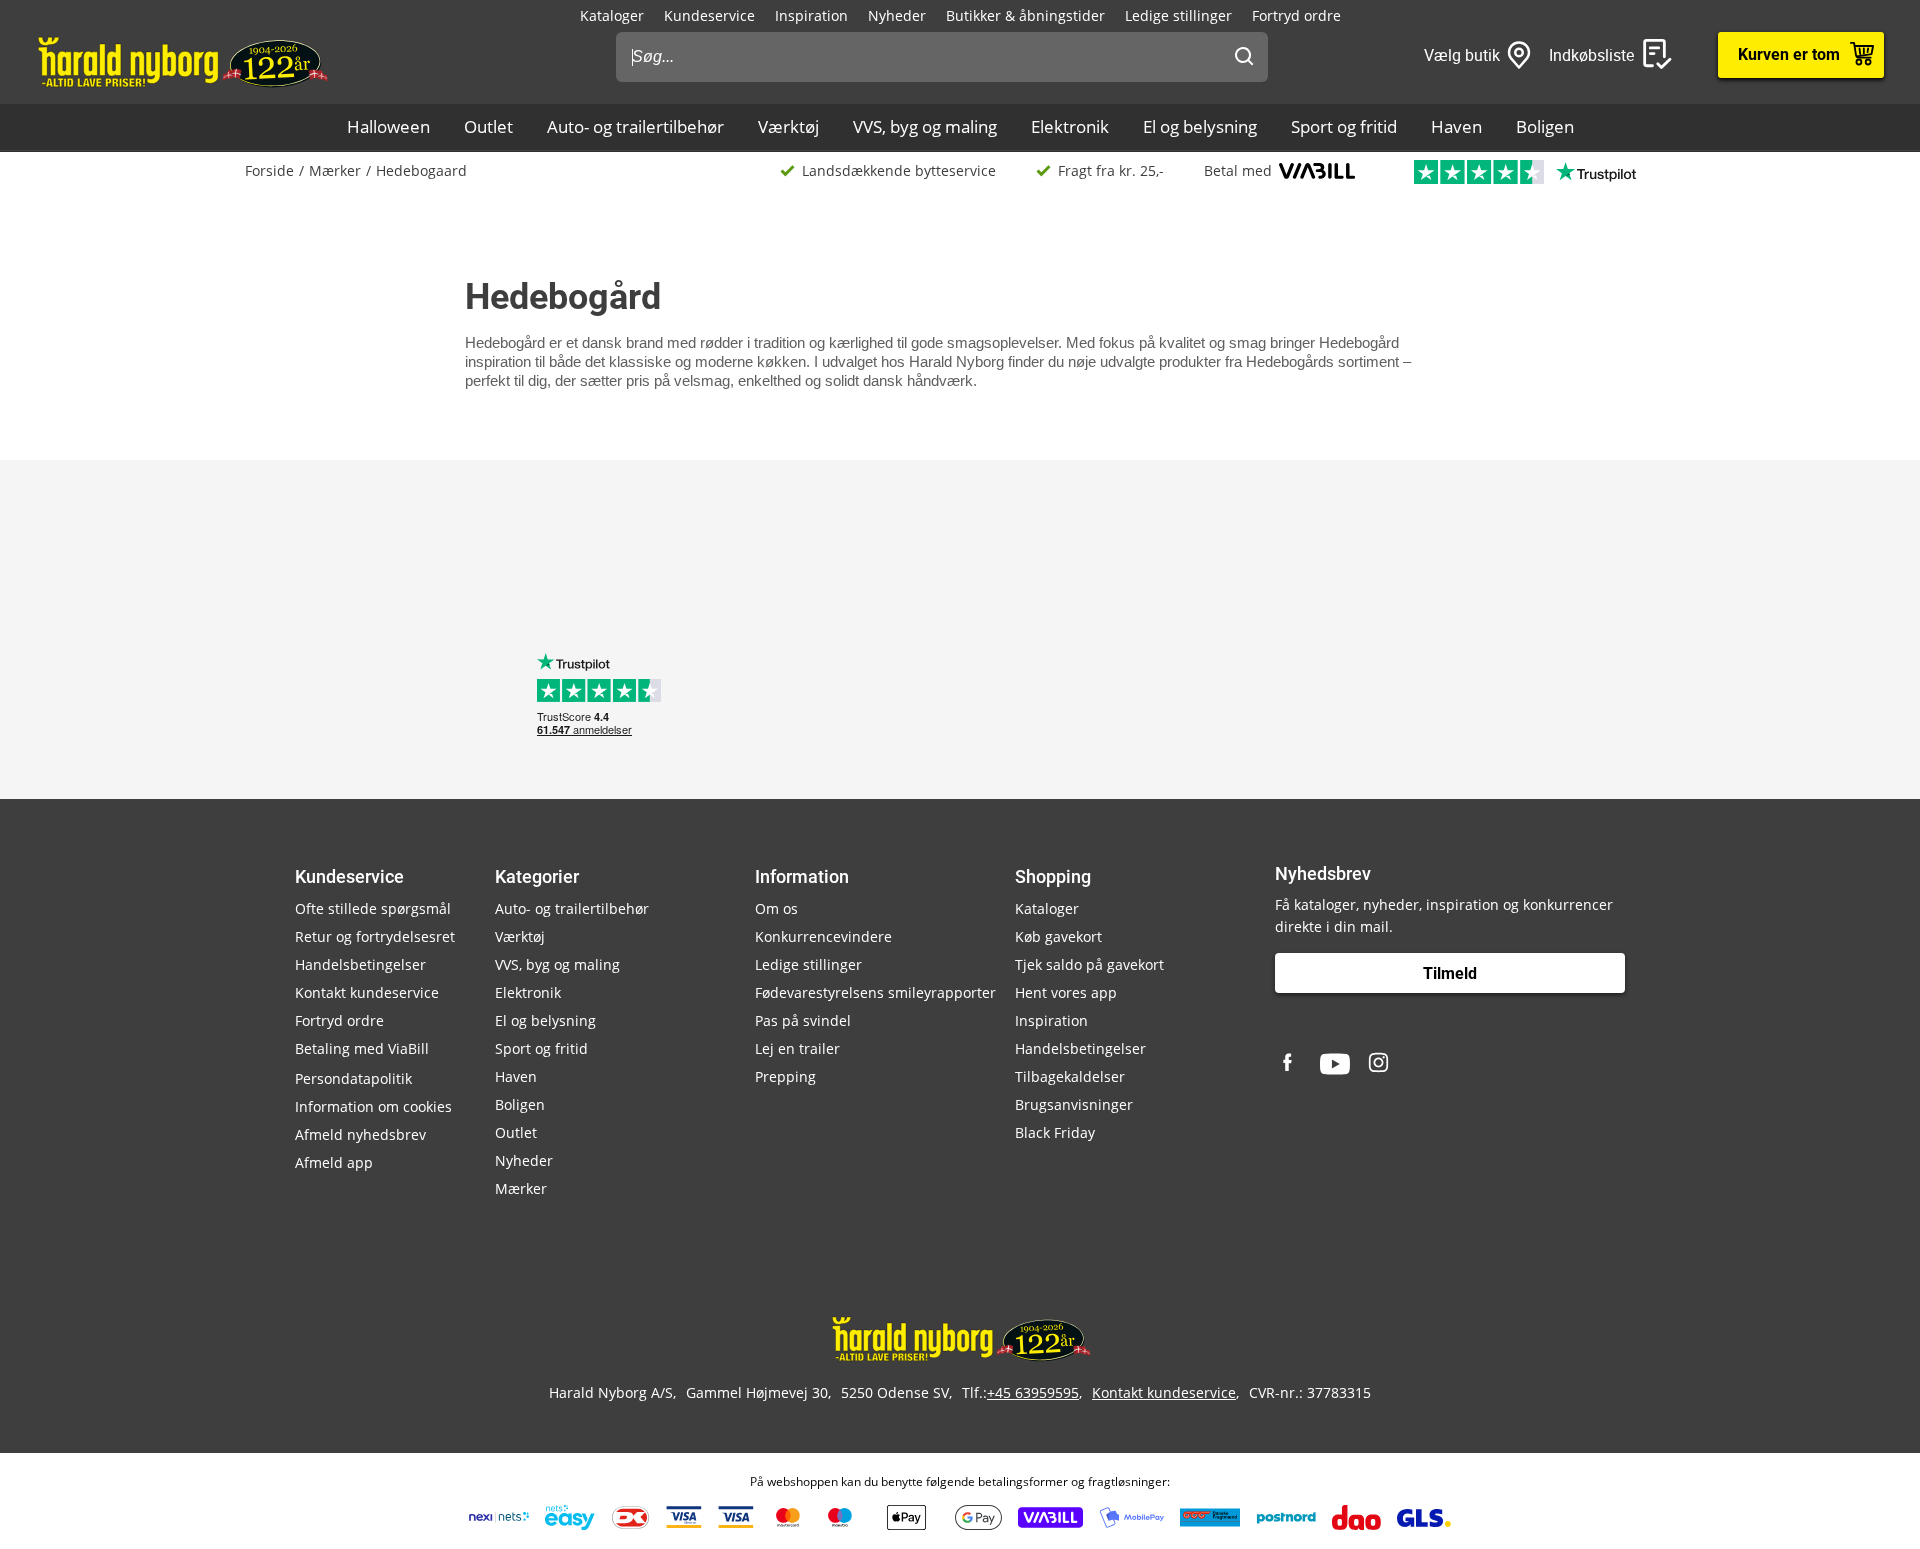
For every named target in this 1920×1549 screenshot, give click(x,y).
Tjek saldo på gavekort (1089, 964)
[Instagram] (1380, 1064)
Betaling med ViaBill (362, 1048)
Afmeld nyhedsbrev (360, 1134)
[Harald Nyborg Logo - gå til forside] (181, 61)
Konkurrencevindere (823, 936)
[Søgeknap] (1244, 57)
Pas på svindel (803, 1020)
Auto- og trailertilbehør (635, 126)
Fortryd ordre (1296, 15)
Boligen (1545, 126)
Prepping (785, 1076)
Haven (1456, 126)
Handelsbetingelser (360, 964)
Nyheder (897, 15)
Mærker (335, 170)
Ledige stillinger (1178, 15)
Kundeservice (709, 15)
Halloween (388, 126)
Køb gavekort (1058, 936)
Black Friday (1055, 1132)
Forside (269, 170)
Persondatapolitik (353, 1078)
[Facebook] (1290, 1064)
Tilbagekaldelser (1070, 1076)
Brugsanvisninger (1074, 1104)
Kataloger (612, 15)
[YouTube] (1335, 1064)
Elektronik (1070, 126)
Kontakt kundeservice (367, 992)
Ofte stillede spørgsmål (373, 908)
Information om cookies (373, 1106)
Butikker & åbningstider (1025, 15)
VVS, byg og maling (925, 126)
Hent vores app (1066, 992)
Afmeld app (334, 1162)
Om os (776, 908)
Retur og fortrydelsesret (375, 936)
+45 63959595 (1033, 1392)
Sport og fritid (1344, 126)
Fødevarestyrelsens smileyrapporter (875, 992)
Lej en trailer (797, 1048)
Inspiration (811, 15)
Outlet (488, 126)
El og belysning (1200, 126)
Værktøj (788, 126)
